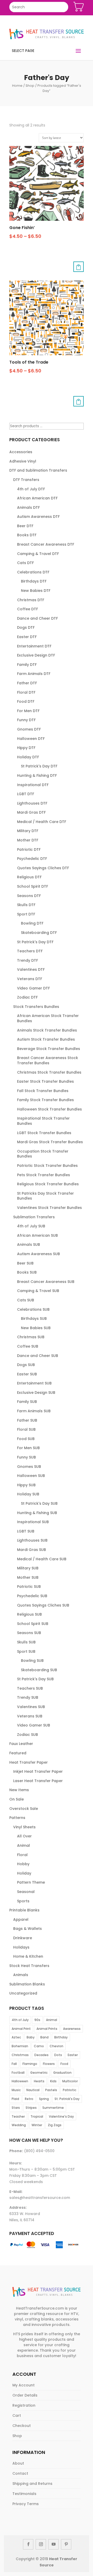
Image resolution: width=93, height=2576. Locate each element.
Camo (39, 2046)
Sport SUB (26, 1651)
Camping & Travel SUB (38, 1291)
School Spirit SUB (33, 1624)
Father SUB (27, 1420)
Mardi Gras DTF (31, 812)
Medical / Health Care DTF (42, 822)
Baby (31, 2037)
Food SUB (26, 1439)
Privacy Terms (26, 2504)
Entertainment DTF (34, 646)
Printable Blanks (24, 1910)
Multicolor (70, 2081)
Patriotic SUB (29, 1587)
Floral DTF (26, 692)
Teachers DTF (30, 951)
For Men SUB (28, 1448)
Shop (30, 86)
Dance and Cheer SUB (38, 1356)
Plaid (15, 2099)
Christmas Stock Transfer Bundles (49, 1072)
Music (16, 2090)
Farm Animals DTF (34, 674)
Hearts (39, 2081)
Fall (14, 2064)
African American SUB (37, 1235)
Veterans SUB (30, 1716)
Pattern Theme (31, 1882)
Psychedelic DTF (32, 859)
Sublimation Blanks (27, 1984)
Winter (37, 2125)
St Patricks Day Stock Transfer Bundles (45, 1196)
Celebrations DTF (33, 572)
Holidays (21, 1947)
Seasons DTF (29, 896)
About (18, 2463)
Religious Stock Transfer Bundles (48, 1184)
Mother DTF (28, 840)
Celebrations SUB (33, 1309)
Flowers (49, 2064)
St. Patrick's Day (67, 2099)
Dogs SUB (26, 1365)
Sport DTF (26, 914)
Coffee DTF (28, 609)
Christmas (20, 2055)
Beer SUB (25, 1263)
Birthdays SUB (34, 1319)
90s (37, 2020)
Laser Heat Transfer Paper (38, 1781)
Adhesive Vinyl (23, 461)
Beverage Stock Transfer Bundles (49, 1049)
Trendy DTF (28, 960)
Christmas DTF (31, 600)
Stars (16, 2108)
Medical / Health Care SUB (42, 1559)
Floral (22, 1855)
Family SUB (27, 1402)
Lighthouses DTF (32, 803)
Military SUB (28, 1568)
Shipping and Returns (32, 2484)
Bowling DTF (32, 923)
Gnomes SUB (29, 1467)
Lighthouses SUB (32, 1540)
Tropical (37, 2116)
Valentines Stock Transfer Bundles (49, 1208)
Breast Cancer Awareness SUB (46, 1282)
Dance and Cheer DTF (37, 618)
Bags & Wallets (28, 1929)
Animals (21, 1975)
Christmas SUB (31, 1337)
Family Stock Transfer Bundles (45, 1100)
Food (64, 2064)
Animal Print (21, 2029)
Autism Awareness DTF (38, 517)
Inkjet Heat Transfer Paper (38, 1771)
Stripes (31, 2108)
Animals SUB (29, 1244)
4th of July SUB (31, 1226)
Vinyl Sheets (24, 1827)
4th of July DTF (31, 489)
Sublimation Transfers (34, 1217)
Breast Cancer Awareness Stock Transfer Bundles (48, 1060)
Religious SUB (29, 1614)
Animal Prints (47, 2029)
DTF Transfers (26, 480)
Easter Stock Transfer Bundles (45, 1081)
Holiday (24, 1873)
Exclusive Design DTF (36, 655)
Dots (58, 2055)
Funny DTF (26, 720)
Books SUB (27, 1272)
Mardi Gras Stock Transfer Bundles (50, 1142)
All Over (24, 1836)
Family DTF (27, 665)
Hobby (23, 1864)
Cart (17, 2416)
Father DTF (27, 683)
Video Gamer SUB (34, 1725)
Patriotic (69, 2090)
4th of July (20, 2020)
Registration (24, 2405)
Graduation (62, 2073)
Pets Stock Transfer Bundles (44, 1175)
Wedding (19, 2125)
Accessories (21, 452)
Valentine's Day (61, 2116)
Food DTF (26, 701)
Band (44, 2037)
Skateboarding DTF (39, 933)
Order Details (25, 2395)
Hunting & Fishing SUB (37, 1513)
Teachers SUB (30, 1688)
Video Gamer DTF (33, 988)
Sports (23, 1901)
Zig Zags (55, 2125)
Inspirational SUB (33, 1522)
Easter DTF (27, 637)
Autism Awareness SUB (38, 1254)
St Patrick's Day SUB (39, 1503)
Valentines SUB (31, 1707)
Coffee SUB (28, 1346)
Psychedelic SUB (32, 1596)
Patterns (17, 1818)
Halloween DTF (31, 739)
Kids (53, 2081)
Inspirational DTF (33, 785)
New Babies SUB (36, 1328)
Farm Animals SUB (34, 1411)
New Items (19, 1790)
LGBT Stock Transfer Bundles (44, 1133)
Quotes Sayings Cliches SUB (43, 1605)
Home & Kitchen (28, 1956)
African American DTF (37, 498)
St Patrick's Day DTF (39, 766)
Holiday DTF (28, 757)
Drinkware (23, 1938)
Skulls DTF (26, 905)
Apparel (21, 1919)
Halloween (20, 2081)
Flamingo (30, 2064)
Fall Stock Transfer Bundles (43, 1091)
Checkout (22, 2426)
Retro (29, 2099)
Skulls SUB (26, 1642)
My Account (24, 2385)
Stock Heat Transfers (29, 1966)
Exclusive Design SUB (36, 1393)
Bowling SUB (32, 1661)
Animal (24, 1845)
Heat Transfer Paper (29, 1762)
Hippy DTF (26, 748)
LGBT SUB (26, 1531)
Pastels (51, 2090)
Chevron (56, 2046)
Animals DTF (28, 507)
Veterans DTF (30, 979)
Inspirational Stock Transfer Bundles (43, 1121)
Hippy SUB (26, 1485)
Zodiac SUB (28, 1735)
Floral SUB (26, 1429)
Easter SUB (27, 1374)
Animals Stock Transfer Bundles (47, 1030)
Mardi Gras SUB (32, 1550)
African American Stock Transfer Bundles (48, 1018)
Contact (20, 2473)
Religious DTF (29, 877)
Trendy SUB (28, 1697)
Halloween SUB (31, 1476)
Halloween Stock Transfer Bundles (49, 1109)
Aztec (16, 2037)
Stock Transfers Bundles (36, 1007)
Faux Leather (21, 1744)
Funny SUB (26, 1457)
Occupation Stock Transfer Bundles (43, 1154)
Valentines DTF (31, 969)
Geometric (39, 2073)
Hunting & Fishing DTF (37, 775)
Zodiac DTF (27, 997)
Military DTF (28, 831)
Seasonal (26, 1892)
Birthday (61, 2037)
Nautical (33, 2090)
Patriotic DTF (29, 849)
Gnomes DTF (29, 729)
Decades (41, 2055)
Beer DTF (25, 526)
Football (18, 2073)
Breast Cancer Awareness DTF (46, 544)
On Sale (17, 1799)
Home (17, 86)
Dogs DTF (26, 627)
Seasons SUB (29, 1633)
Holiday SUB (28, 1494)
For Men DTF (28, 711)
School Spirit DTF (33, 886)
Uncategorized (23, 1993)
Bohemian (20, 2046)
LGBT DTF (26, 794)
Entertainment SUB (34, 1383)
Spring (44, 2099)
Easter (73, 2055)
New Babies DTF (36, 591)
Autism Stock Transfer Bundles (46, 1039)
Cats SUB (26, 1300)
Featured (18, 1753)
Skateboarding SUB (39, 1670)
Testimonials (24, 2494)
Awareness (72, 2029)
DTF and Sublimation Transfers (38, 470)
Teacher (18, 2116)
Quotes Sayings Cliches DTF (43, 868)
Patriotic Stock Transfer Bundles (47, 1166)
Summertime (53, 2108)
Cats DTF (25, 563)
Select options (79, 267)
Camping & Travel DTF (38, 554)
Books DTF (27, 535)
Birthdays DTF (34, 581)
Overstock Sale (24, 1809)
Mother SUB (28, 1577)
